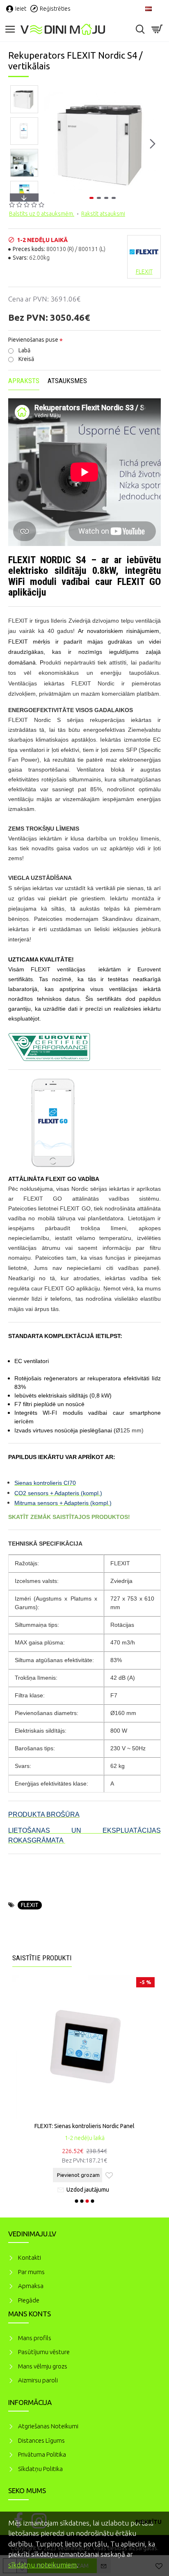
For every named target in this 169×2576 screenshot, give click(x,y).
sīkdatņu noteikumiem (42, 2565)
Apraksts (24, 381)
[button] (53, 144)
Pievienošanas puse (33, 340)
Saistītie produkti (42, 1958)
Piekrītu (148, 2522)
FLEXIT (30, 1905)
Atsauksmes (67, 381)
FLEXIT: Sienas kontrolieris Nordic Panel (84, 2126)
